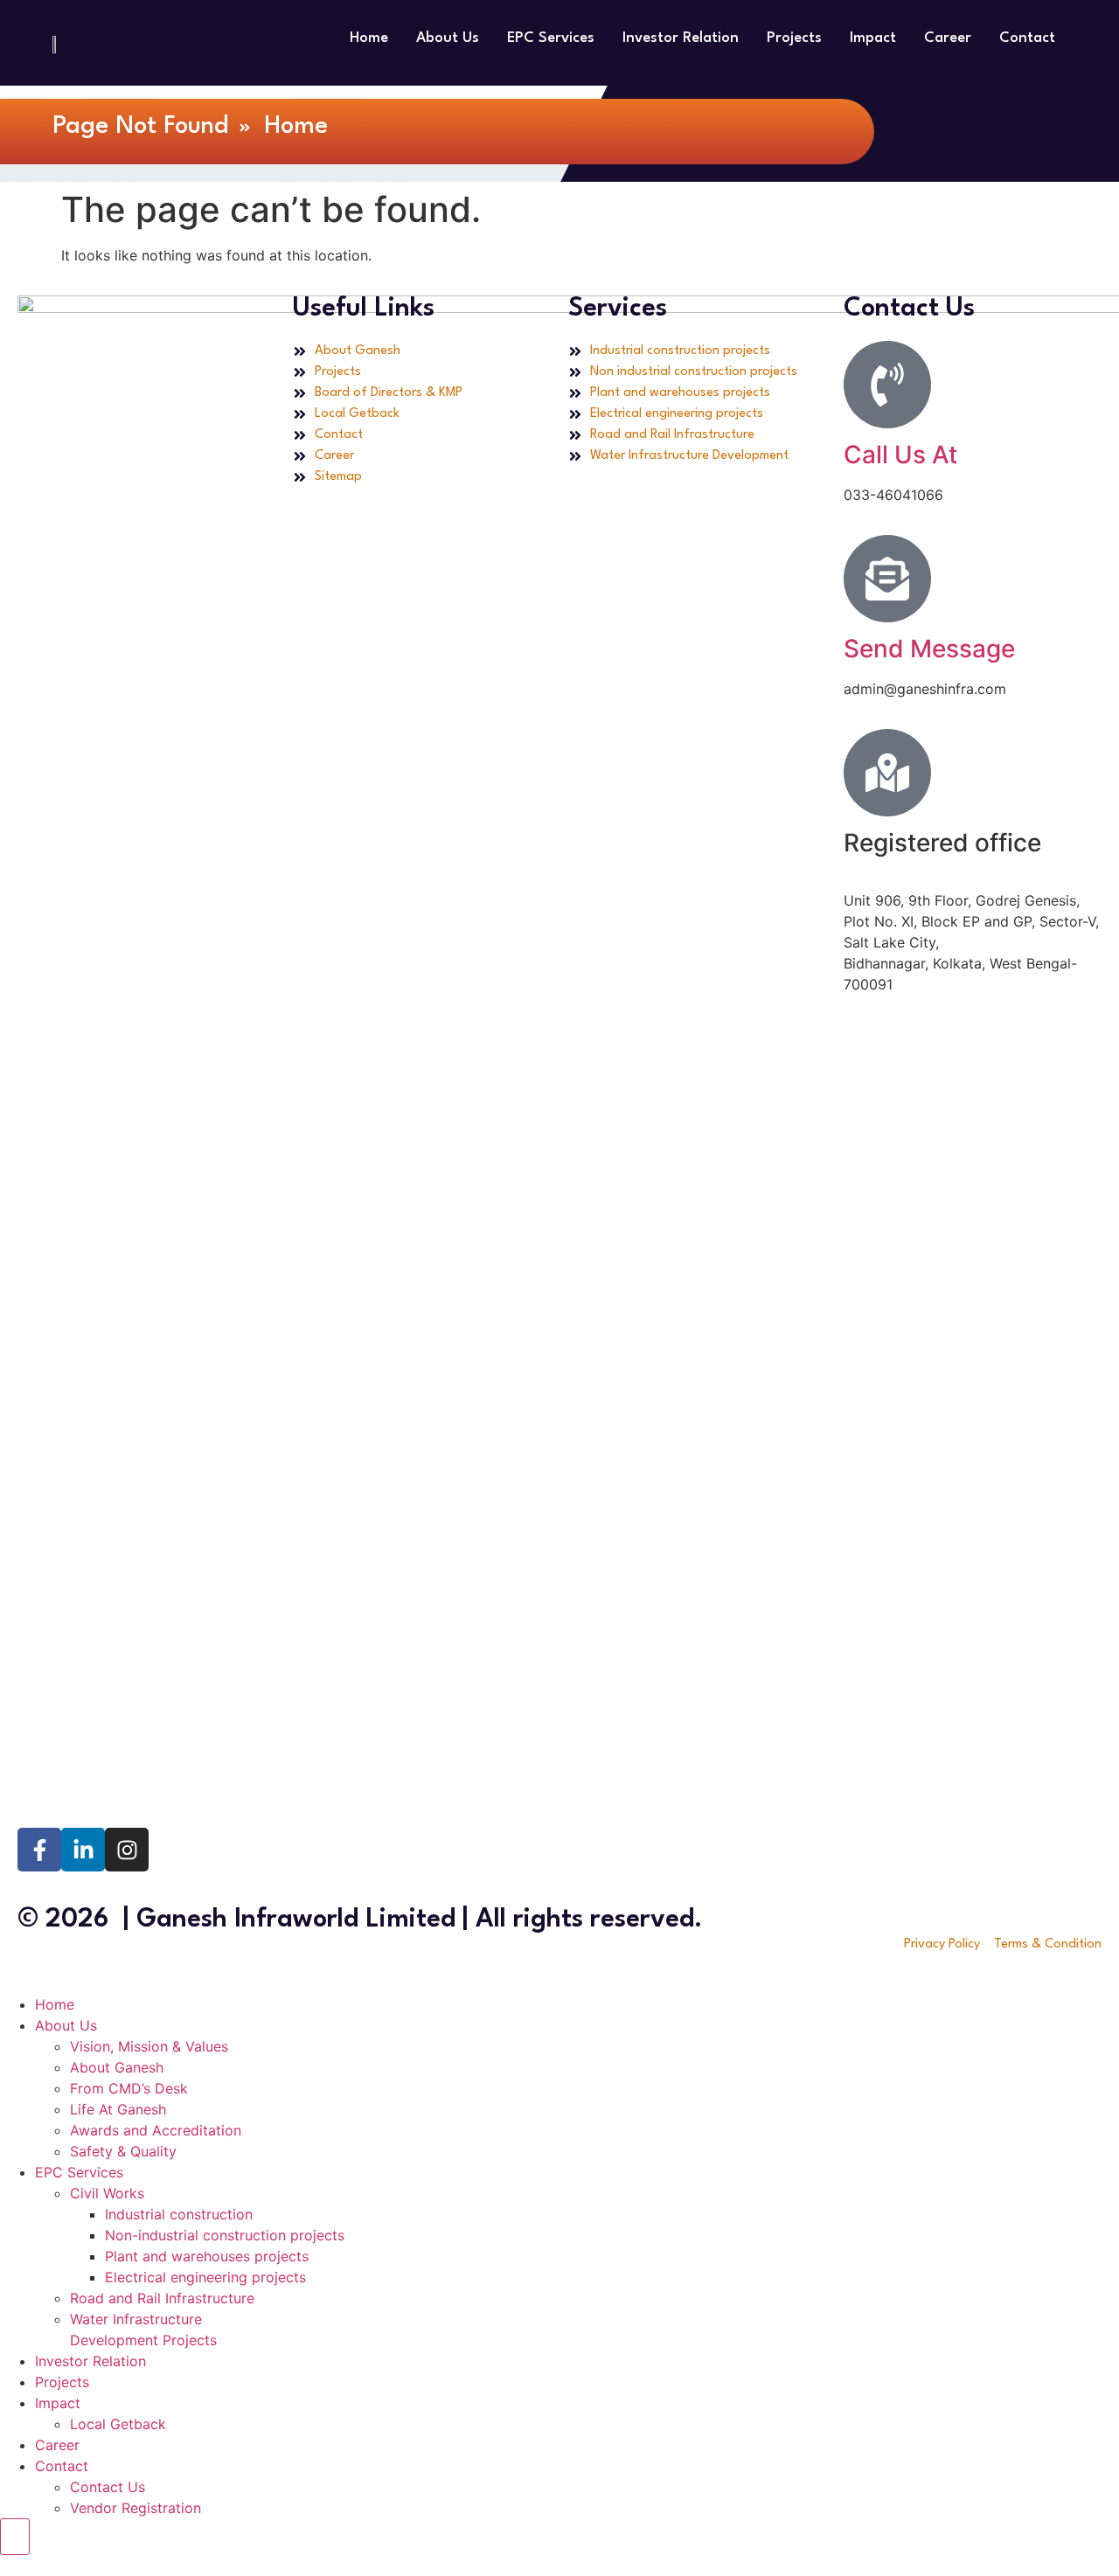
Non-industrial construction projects (225, 2235)
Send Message (929, 649)
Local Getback (118, 2424)
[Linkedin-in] (83, 1850)
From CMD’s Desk (129, 2088)
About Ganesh (117, 2067)
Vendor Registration (136, 2508)
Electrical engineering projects (205, 2277)
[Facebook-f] (39, 1850)
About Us (448, 38)
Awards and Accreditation (156, 2130)
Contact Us (108, 2487)
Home (369, 38)
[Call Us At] (887, 385)
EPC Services (551, 38)
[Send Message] (887, 579)
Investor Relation (681, 38)
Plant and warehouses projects (207, 2256)
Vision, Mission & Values (149, 2046)
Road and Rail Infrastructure (162, 2298)
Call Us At (900, 455)
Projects (794, 38)
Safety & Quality (123, 2151)
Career (948, 38)
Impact (873, 38)
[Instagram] (127, 1850)
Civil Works (107, 2193)
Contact (1027, 38)
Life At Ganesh (118, 2109)
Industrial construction (179, 2214)
